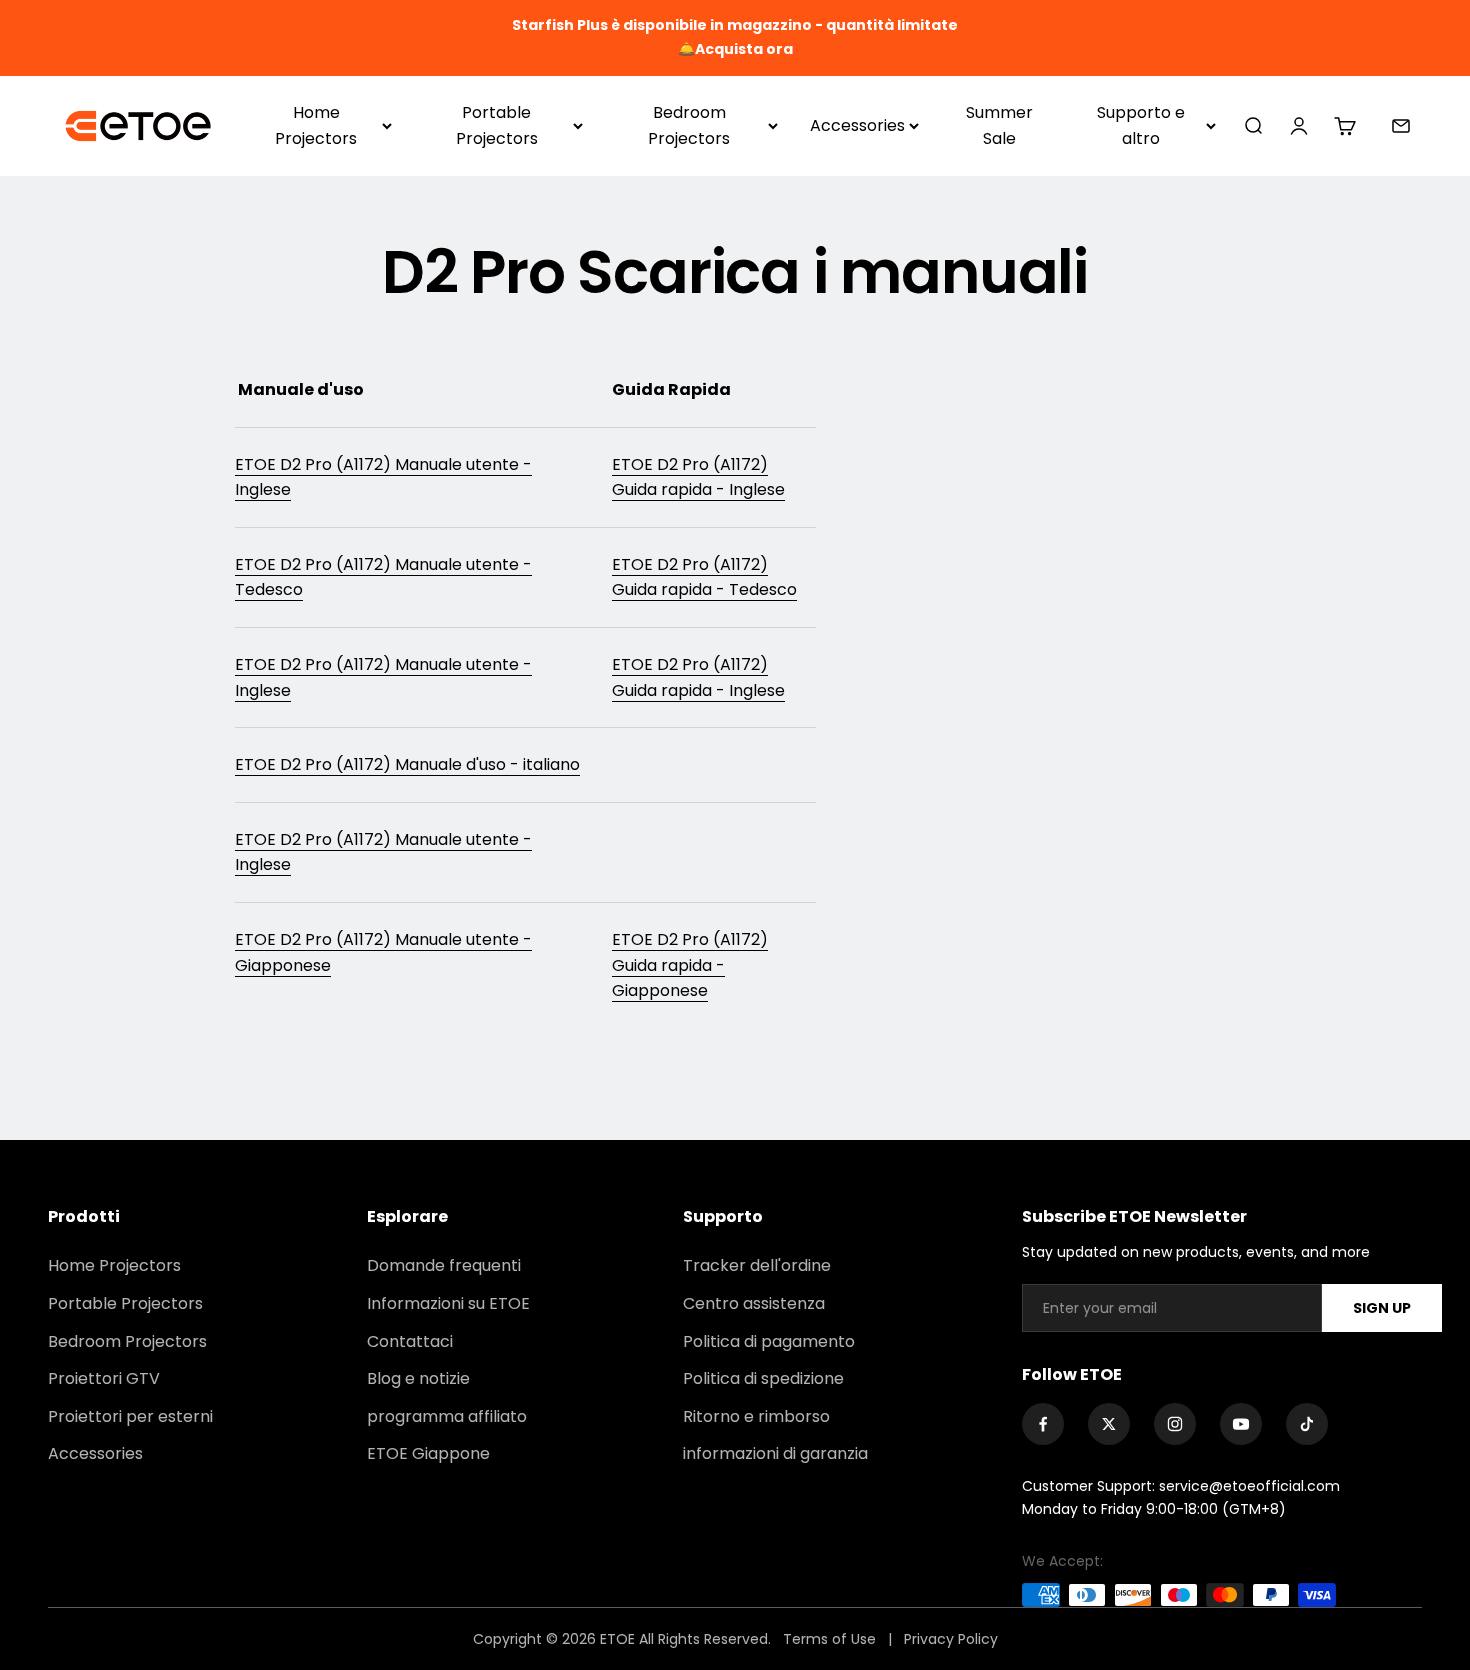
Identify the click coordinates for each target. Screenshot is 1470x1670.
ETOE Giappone (428, 1453)
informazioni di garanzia (775, 1453)
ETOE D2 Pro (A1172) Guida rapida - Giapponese (690, 965)
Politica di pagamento (769, 1341)
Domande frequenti (444, 1265)
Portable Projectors (497, 125)
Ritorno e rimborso (756, 1416)
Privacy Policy (951, 1639)
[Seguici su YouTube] (1241, 1424)
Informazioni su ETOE (448, 1303)
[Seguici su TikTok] (1307, 1424)
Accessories (857, 125)
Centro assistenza (754, 1303)
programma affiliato (447, 1416)
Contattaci (410, 1341)
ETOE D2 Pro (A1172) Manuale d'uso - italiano (407, 764)
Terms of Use (831, 1639)
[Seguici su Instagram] (1175, 1424)
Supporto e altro (1141, 125)
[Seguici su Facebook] (1043, 1424)
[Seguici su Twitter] (1109, 1424)
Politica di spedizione (763, 1378)
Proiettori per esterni (130, 1416)
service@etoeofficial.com (1249, 1486)
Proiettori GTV (104, 1378)
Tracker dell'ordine (757, 1265)
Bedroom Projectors (689, 125)
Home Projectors (316, 125)
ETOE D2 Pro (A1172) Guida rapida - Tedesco (704, 577)
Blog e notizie (418, 1378)
